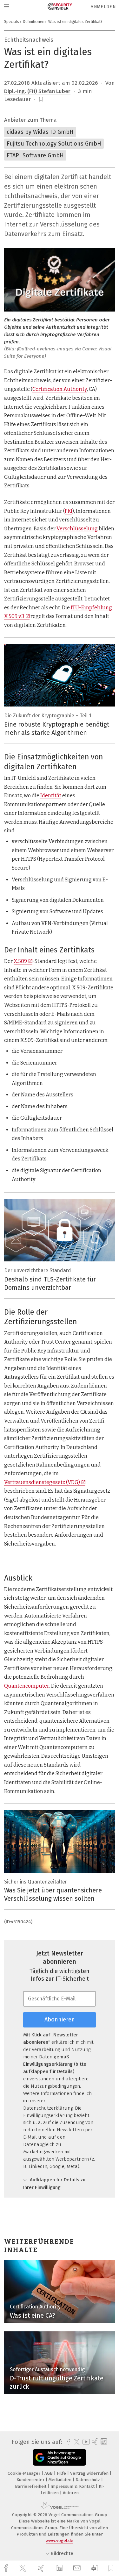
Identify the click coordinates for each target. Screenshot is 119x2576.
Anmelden (103, 7)
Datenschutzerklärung (48, 2108)
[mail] (78, 2568)
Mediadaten (61, 2480)
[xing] (42, 2568)
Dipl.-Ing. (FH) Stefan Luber (37, 91)
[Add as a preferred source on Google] (60, 2457)
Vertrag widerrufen (90, 2473)
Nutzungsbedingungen (55, 2086)
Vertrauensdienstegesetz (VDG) (42, 1482)
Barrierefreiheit (31, 2486)
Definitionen (34, 22)
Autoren (71, 2493)
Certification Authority (60, 389)
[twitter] (23, 2568)
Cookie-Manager (25, 2473)
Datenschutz (88, 2480)
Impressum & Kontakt (73, 2486)
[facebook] (7, 2568)
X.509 (20, 961)
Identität (51, 796)
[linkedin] (60, 2568)
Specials (12, 22)
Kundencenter (31, 2480)
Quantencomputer (27, 1686)
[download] (95, 2568)
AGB (49, 2473)
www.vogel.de (60, 2540)
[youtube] (85, 2442)
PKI (69, 511)
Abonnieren (60, 2020)
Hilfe (62, 2473)
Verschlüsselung (77, 529)
